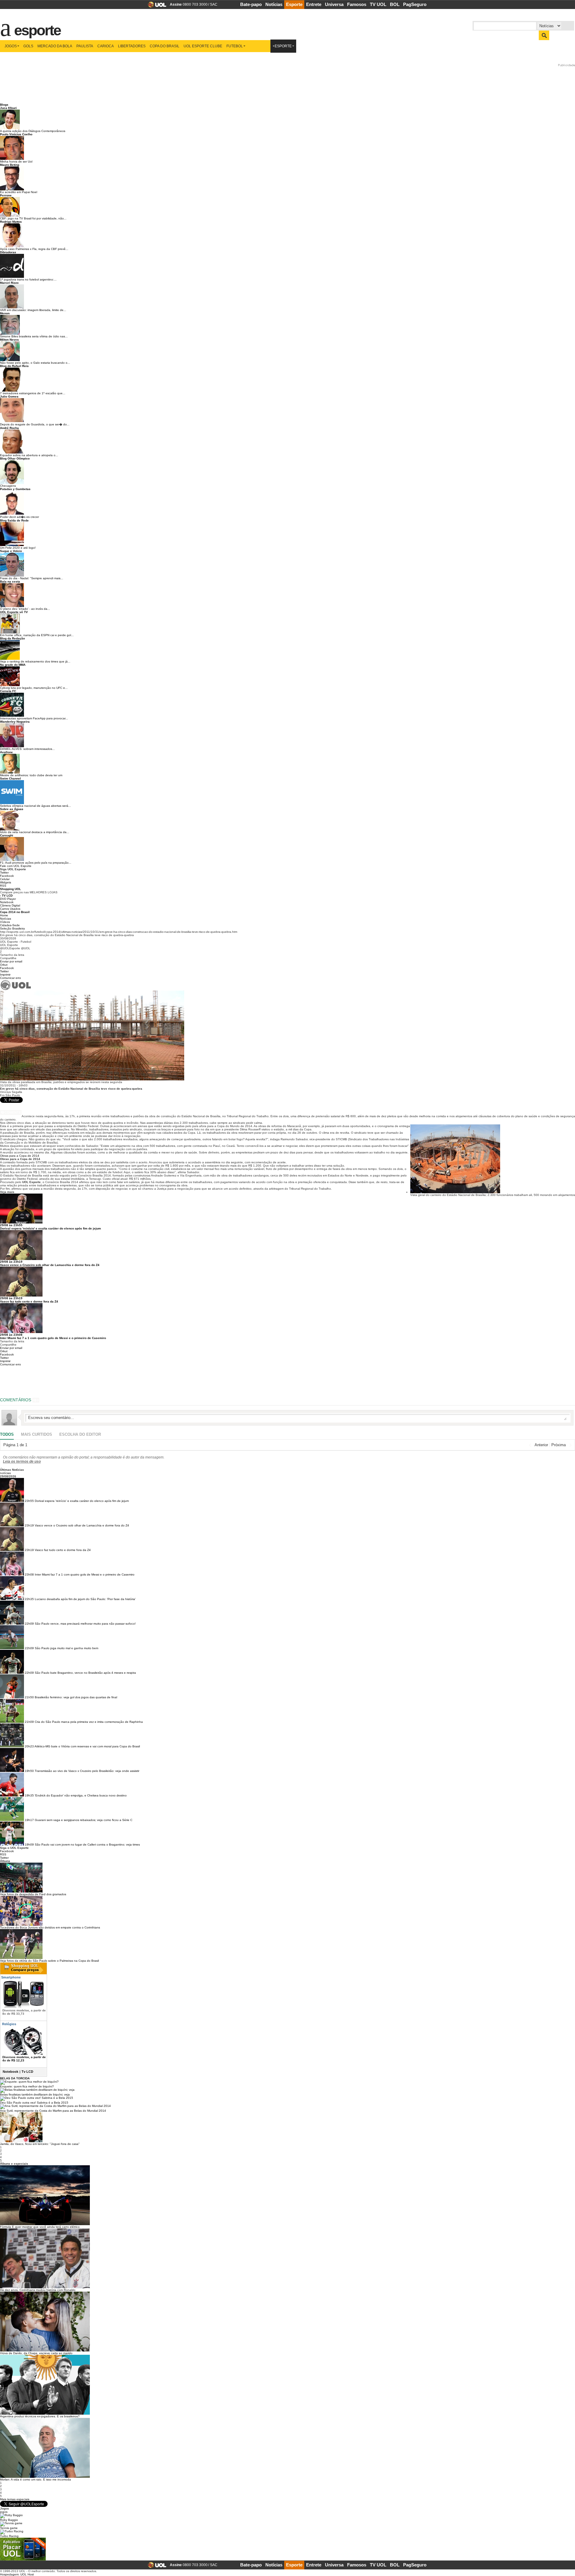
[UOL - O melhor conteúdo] (155, 6)
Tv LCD (27, 2072)
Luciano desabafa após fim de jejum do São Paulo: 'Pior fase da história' (85, 1599)
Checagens (8, 486)
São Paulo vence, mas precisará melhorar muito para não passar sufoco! (85, 1624)
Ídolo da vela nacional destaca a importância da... (35, 832)
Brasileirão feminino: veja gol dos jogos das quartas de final (76, 1697)
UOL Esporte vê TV (14, 612)
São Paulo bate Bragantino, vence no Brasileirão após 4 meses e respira (85, 1673)
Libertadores (132, 46)
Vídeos (5, 922)
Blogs (4, 105)
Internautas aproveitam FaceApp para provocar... (34, 718)
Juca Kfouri (8, 108)
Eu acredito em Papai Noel (19, 192)
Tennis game (9, 2528)
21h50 (29, 1697)
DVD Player (8, 899)
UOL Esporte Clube (203, 46)
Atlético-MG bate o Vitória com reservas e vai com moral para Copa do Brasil (87, 1746)
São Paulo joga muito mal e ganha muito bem (66, 1648)
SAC (214, 4)
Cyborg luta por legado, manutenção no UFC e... (34, 688)
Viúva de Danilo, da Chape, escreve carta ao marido (36, 2353)
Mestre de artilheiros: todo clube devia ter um (31, 775)
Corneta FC (8, 691)
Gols (28, 46)
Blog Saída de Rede (14, 520)
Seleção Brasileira (12, 928)
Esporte (294, 4)
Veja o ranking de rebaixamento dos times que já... (35, 661)
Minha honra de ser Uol (16, 162)
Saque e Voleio (11, 551)
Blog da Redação (12, 638)
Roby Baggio (9, 2520)
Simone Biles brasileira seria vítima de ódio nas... (34, 336)
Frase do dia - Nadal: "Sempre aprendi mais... (32, 578)
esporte (34, 27)
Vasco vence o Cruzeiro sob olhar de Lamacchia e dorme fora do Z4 (50, 1265)
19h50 (29, 1771)
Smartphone (10, 1977)
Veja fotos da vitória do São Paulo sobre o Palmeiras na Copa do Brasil (49, 1961)
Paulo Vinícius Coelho (16, 134)
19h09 (29, 1845)
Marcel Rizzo (9, 283)
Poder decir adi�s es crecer (19, 517)
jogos (4, 2512)
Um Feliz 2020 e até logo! (18, 548)
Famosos (357, 4)
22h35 (29, 1599)
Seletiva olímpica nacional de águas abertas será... (35, 806)
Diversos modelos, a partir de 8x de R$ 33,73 (24, 2012)
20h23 (29, 1746)
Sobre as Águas (12, 809)
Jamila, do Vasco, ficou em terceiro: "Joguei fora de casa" (40, 2144)
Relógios (9, 2024)
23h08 (29, 1574)
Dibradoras (8, 252)
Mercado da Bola (55, 46)
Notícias (274, 4)
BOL (395, 4)
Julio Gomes (9, 397)
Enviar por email (11, 961)
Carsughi (7, 835)
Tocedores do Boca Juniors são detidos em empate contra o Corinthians (50, 1927)
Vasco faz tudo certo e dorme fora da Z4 (29, 1301)
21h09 (29, 1722)
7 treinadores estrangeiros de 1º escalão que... (33, 393)
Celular (5, 879)
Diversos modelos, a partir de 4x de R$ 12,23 (24, 2059)
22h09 (29, 1624)
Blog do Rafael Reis (14, 366)
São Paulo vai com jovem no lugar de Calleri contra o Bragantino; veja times (87, 1845)
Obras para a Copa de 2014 (20, 1156)
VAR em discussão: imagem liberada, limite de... (33, 310)
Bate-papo (251, 4)
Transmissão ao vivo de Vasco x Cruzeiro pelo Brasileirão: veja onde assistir (87, 1771)
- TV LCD (6, 896)
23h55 (29, 1501)
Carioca (106, 46)
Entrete (314, 4)
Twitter (4, 872)
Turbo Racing (9, 2536)
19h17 (29, 1820)
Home (4, 915)
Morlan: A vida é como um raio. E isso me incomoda (35, 2479)
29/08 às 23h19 (11, 1262)
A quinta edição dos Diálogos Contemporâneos (33, 131)
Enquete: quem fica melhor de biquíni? (27, 2086)
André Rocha (9, 428)
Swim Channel (10, 778)
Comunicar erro (10, 978)
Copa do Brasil (165, 46)
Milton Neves (9, 340)
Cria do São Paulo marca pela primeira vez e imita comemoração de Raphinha (89, 1722)
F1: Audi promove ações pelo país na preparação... (36, 863)
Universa (334, 4)
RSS (3, 886)
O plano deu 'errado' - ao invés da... (25, 609)
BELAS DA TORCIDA (15, 2078)
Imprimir (5, 975)
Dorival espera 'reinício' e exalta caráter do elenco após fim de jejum (50, 1228)
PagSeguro (415, 4)
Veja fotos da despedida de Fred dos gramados (33, 1894)
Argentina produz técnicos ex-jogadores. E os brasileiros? (40, 2416)
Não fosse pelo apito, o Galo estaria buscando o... (35, 363)
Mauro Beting (10, 165)
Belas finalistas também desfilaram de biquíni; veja (35, 2094)
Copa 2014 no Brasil (15, 912)
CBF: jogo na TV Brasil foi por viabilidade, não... (33, 218)
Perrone (6, 195)
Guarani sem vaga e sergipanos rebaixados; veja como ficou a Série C (84, 1820)
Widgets (6, 882)
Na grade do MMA (13, 665)
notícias (5, 1473)
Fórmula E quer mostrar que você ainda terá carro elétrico (40, 2227)
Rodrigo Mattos (11, 222)
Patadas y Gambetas (15, 489)
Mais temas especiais (15, 2499)
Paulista (85, 46)
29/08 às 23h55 (11, 1225)
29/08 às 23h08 (11, 1335)
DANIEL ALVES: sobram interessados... (27, 749)
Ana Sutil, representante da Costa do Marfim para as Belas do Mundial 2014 (53, 2111)
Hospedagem (9, 2574)
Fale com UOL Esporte (16, 866)
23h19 (29, 1525)
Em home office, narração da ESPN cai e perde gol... (37, 635)
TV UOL (378, 4)
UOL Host (27, 2574)
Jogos (11, 46)
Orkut (4, 965)
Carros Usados (10, 909)
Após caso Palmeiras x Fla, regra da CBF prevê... (34, 249)
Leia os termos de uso (22, 1461)
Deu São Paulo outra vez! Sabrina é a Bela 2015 (34, 2103)
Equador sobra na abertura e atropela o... (29, 455)
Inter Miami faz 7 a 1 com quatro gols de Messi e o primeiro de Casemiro (53, 1338)
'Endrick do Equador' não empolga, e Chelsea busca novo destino (81, 1795)
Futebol (235, 46)
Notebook (7, 902)
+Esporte (282, 46)
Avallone (6, 752)
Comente (13, 1112)
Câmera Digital (10, 905)
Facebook (7, 876)
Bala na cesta (10, 582)
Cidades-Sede (10, 925)
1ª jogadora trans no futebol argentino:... (28, 279)
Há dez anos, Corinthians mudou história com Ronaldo (38, 2290)
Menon (5, 313)
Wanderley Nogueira (15, 722)
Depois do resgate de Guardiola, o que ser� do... (35, 424)
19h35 (29, 1795)
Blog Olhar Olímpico (15, 458)
